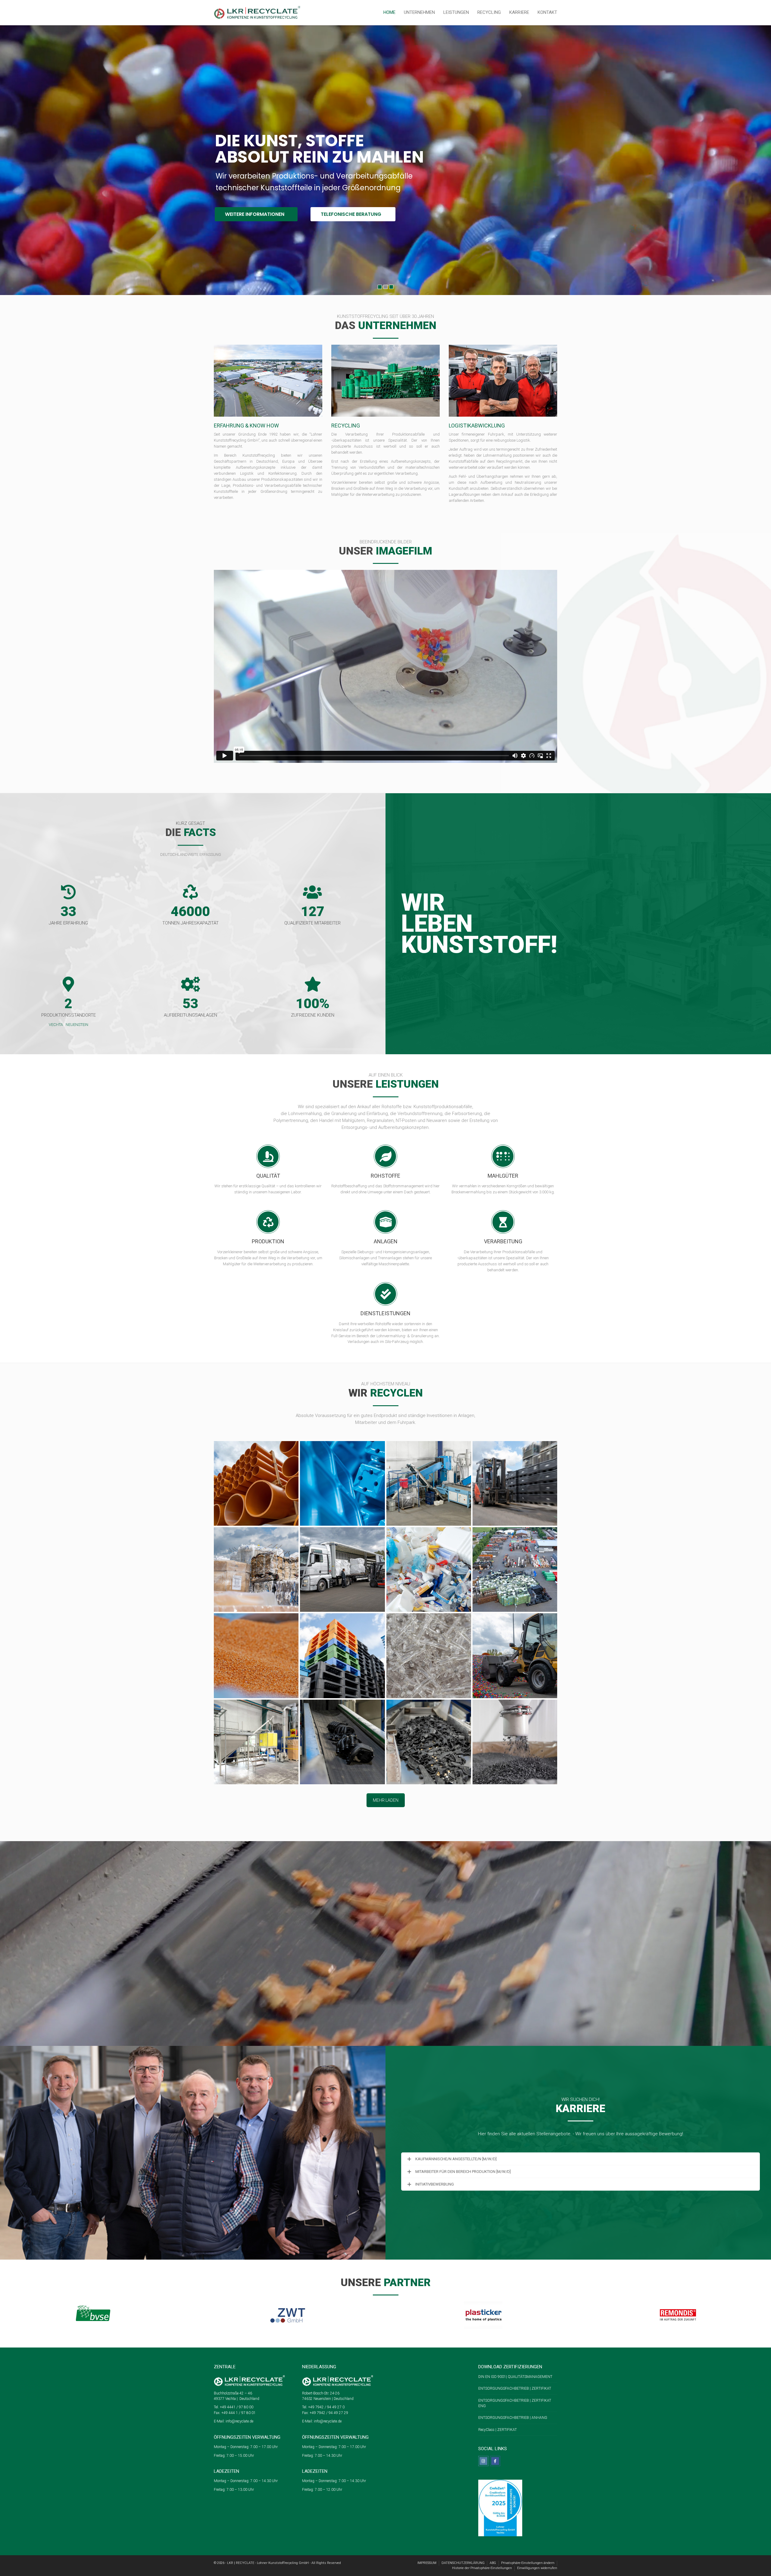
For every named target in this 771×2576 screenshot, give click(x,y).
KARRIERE (519, 12)
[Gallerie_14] (342, 1742)
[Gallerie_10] (342, 1656)
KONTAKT (547, 12)
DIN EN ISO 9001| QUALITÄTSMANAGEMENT (515, 2377)
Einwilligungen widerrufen (537, 2568)
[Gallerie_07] (429, 1569)
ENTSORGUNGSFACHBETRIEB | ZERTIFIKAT (515, 2388)
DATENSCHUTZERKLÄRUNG (463, 2563)
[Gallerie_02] (429, 1483)
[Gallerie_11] (429, 1656)
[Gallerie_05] (342, 1569)
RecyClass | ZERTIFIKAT (498, 2430)
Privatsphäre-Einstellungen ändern (528, 2563)
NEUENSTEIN (77, 1025)
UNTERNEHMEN (419, 12)
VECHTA (56, 1025)
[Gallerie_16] (515, 1742)
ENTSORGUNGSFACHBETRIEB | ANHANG (513, 2418)
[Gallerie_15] (429, 1742)
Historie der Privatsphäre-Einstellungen (482, 2568)
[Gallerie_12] (515, 1656)
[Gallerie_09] (256, 1656)
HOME (389, 12)
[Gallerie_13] (256, 1742)
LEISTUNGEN (456, 12)
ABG (493, 2563)
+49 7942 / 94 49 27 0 (326, 2407)
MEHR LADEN (386, 1800)
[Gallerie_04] (256, 1569)
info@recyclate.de (239, 2421)
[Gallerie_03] (515, 1483)
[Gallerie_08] (515, 1569)
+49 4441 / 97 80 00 (236, 2407)
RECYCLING (489, 12)
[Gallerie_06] (256, 1483)
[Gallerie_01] (342, 1483)
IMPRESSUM (427, 2563)
